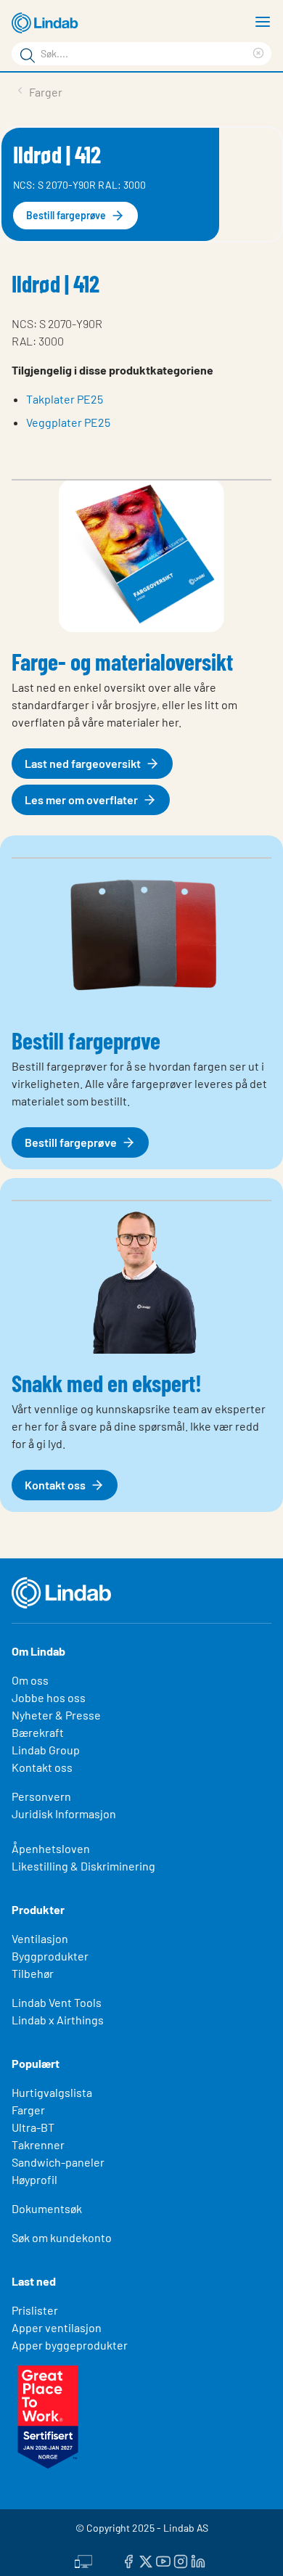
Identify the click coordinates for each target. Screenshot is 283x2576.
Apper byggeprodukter (70, 2345)
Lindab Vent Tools (57, 2002)
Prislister (35, 2310)
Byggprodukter (50, 1956)
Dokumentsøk (47, 2208)
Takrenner (38, 2144)
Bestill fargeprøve (66, 215)
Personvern (41, 1796)
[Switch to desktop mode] (83, 2559)
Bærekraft (38, 1732)
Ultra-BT (33, 2127)
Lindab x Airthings (58, 2020)
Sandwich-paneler (58, 2162)
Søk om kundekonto (62, 2237)
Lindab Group (46, 1750)
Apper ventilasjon (57, 2327)
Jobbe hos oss (49, 1697)
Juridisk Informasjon (64, 1814)
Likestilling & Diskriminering (83, 1866)
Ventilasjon (40, 1938)
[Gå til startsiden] (47, 23)
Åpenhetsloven (51, 1848)
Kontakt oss (42, 1767)
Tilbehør (33, 1973)
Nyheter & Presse (56, 1715)
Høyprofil (34, 2179)
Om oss (30, 1680)
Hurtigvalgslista (52, 2092)
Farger (28, 2110)
